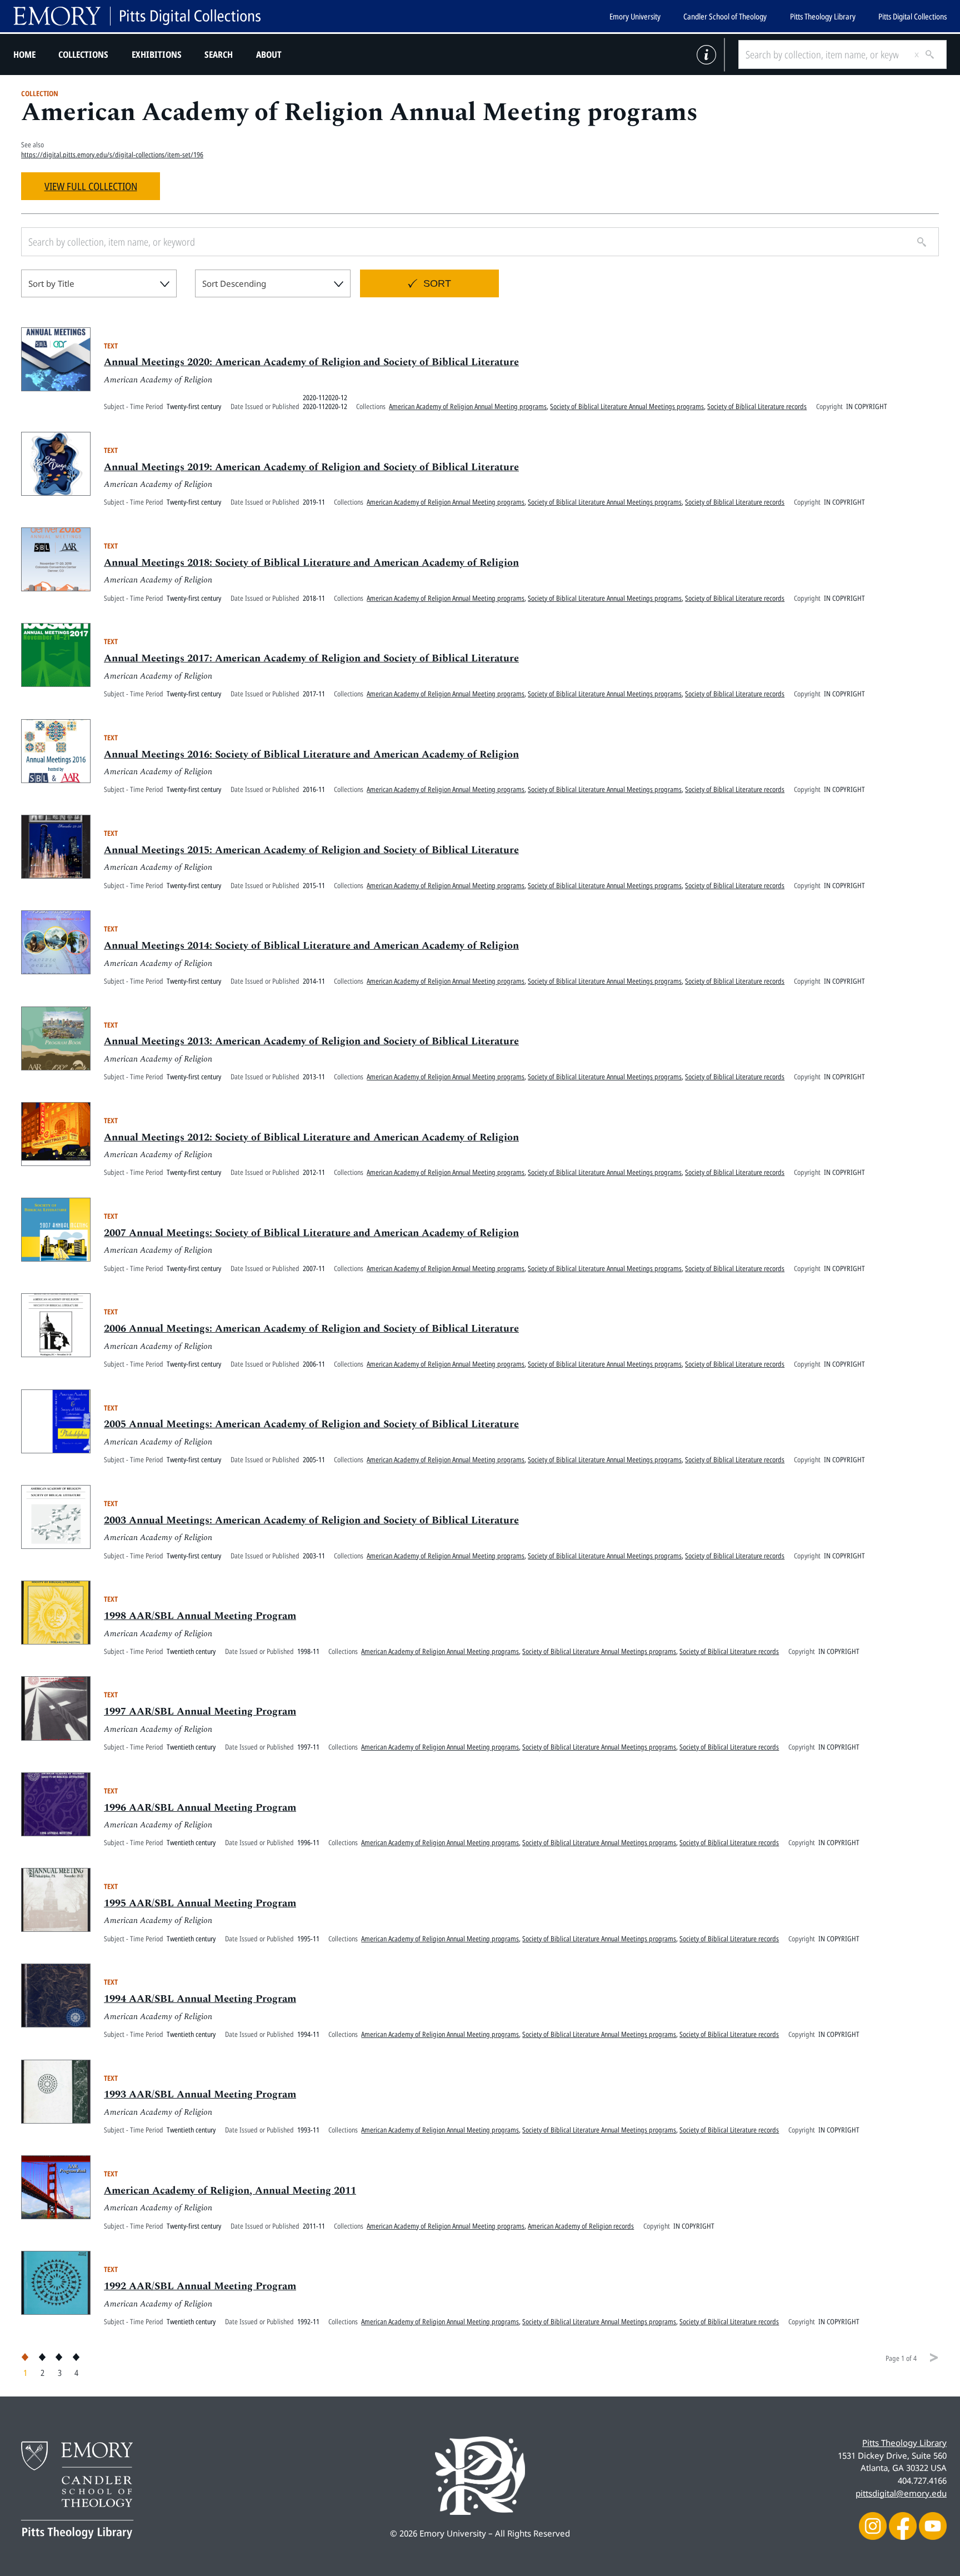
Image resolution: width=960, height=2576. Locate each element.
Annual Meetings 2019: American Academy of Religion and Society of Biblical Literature (311, 467)
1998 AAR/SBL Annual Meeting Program (200, 1616)
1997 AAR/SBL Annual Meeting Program (200, 1711)
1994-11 (308, 2034)
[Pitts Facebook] (903, 2525)
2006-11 (314, 1364)
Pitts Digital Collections (912, 16)
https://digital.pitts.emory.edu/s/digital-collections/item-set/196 (112, 155)
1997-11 (308, 1747)
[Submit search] (926, 54)
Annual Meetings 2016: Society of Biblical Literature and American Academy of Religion (311, 754)
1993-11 (308, 2130)
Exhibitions (157, 54)
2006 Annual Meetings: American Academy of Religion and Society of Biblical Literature (311, 1329)
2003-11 (314, 1556)
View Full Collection (91, 186)
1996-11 (308, 1842)
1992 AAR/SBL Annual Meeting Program (200, 2286)
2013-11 (314, 1077)
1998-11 (308, 1651)
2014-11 (314, 981)
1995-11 (308, 1939)
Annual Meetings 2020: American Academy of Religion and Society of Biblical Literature (311, 362)
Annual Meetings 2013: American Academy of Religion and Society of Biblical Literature (311, 1041)
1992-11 (308, 2321)
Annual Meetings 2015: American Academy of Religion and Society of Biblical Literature (311, 850)
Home (24, 54)
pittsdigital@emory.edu (901, 2493)
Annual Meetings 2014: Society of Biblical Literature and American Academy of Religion (311, 946)
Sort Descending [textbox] (234, 283)
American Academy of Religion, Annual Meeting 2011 (230, 2191)
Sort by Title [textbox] (51, 283)
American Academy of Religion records (581, 2226)
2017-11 (314, 694)
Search (219, 54)
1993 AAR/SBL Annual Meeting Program (200, 2094)
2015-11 (314, 885)
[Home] (137, 16)
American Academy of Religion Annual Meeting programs (468, 406)
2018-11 (314, 598)
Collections (83, 54)
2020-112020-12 (325, 397)
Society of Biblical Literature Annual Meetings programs (627, 406)
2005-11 (314, 1459)
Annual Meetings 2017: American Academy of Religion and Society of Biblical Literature (311, 658)
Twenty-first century (194, 406)
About (269, 54)
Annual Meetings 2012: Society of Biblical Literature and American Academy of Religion (311, 1137)
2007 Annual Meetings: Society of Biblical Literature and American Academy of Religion (311, 1233)
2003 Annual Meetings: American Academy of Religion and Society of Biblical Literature (311, 1520)
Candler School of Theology (725, 16)
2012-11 (314, 1172)
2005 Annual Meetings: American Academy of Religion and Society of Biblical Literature (311, 1424)
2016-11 (314, 789)
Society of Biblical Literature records (757, 406)
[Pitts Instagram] (873, 2525)
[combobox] (99, 283)
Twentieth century (191, 1651)
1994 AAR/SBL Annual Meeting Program (200, 1999)
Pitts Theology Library (823, 16)
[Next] (934, 2358)
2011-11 (314, 2226)
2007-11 (314, 1268)
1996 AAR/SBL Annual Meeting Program (200, 1808)
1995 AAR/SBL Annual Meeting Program (200, 1903)
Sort (437, 283)
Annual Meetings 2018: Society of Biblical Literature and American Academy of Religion (311, 563)
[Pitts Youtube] (933, 2525)
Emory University (635, 16)
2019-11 (314, 502)
